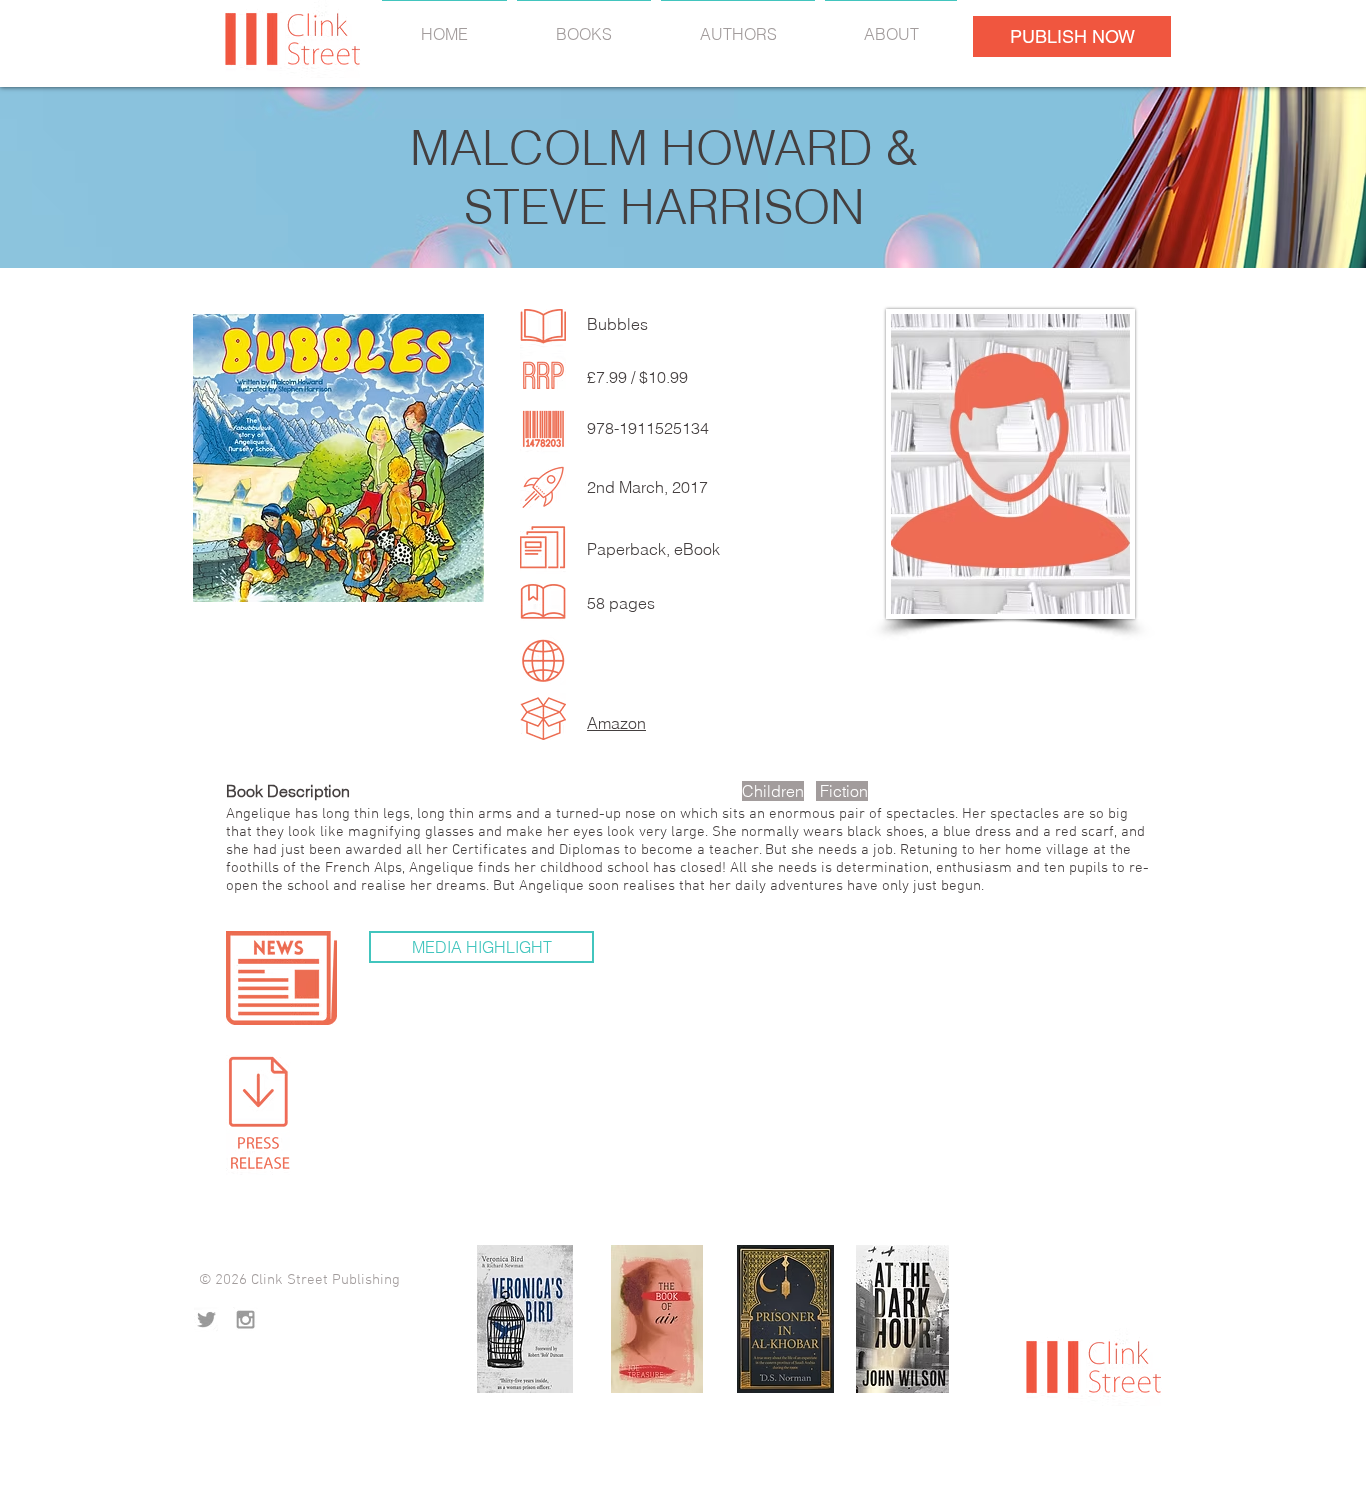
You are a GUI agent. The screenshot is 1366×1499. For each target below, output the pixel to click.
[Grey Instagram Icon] (245, 1319)
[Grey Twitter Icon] (206, 1319)
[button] (481, 947)
